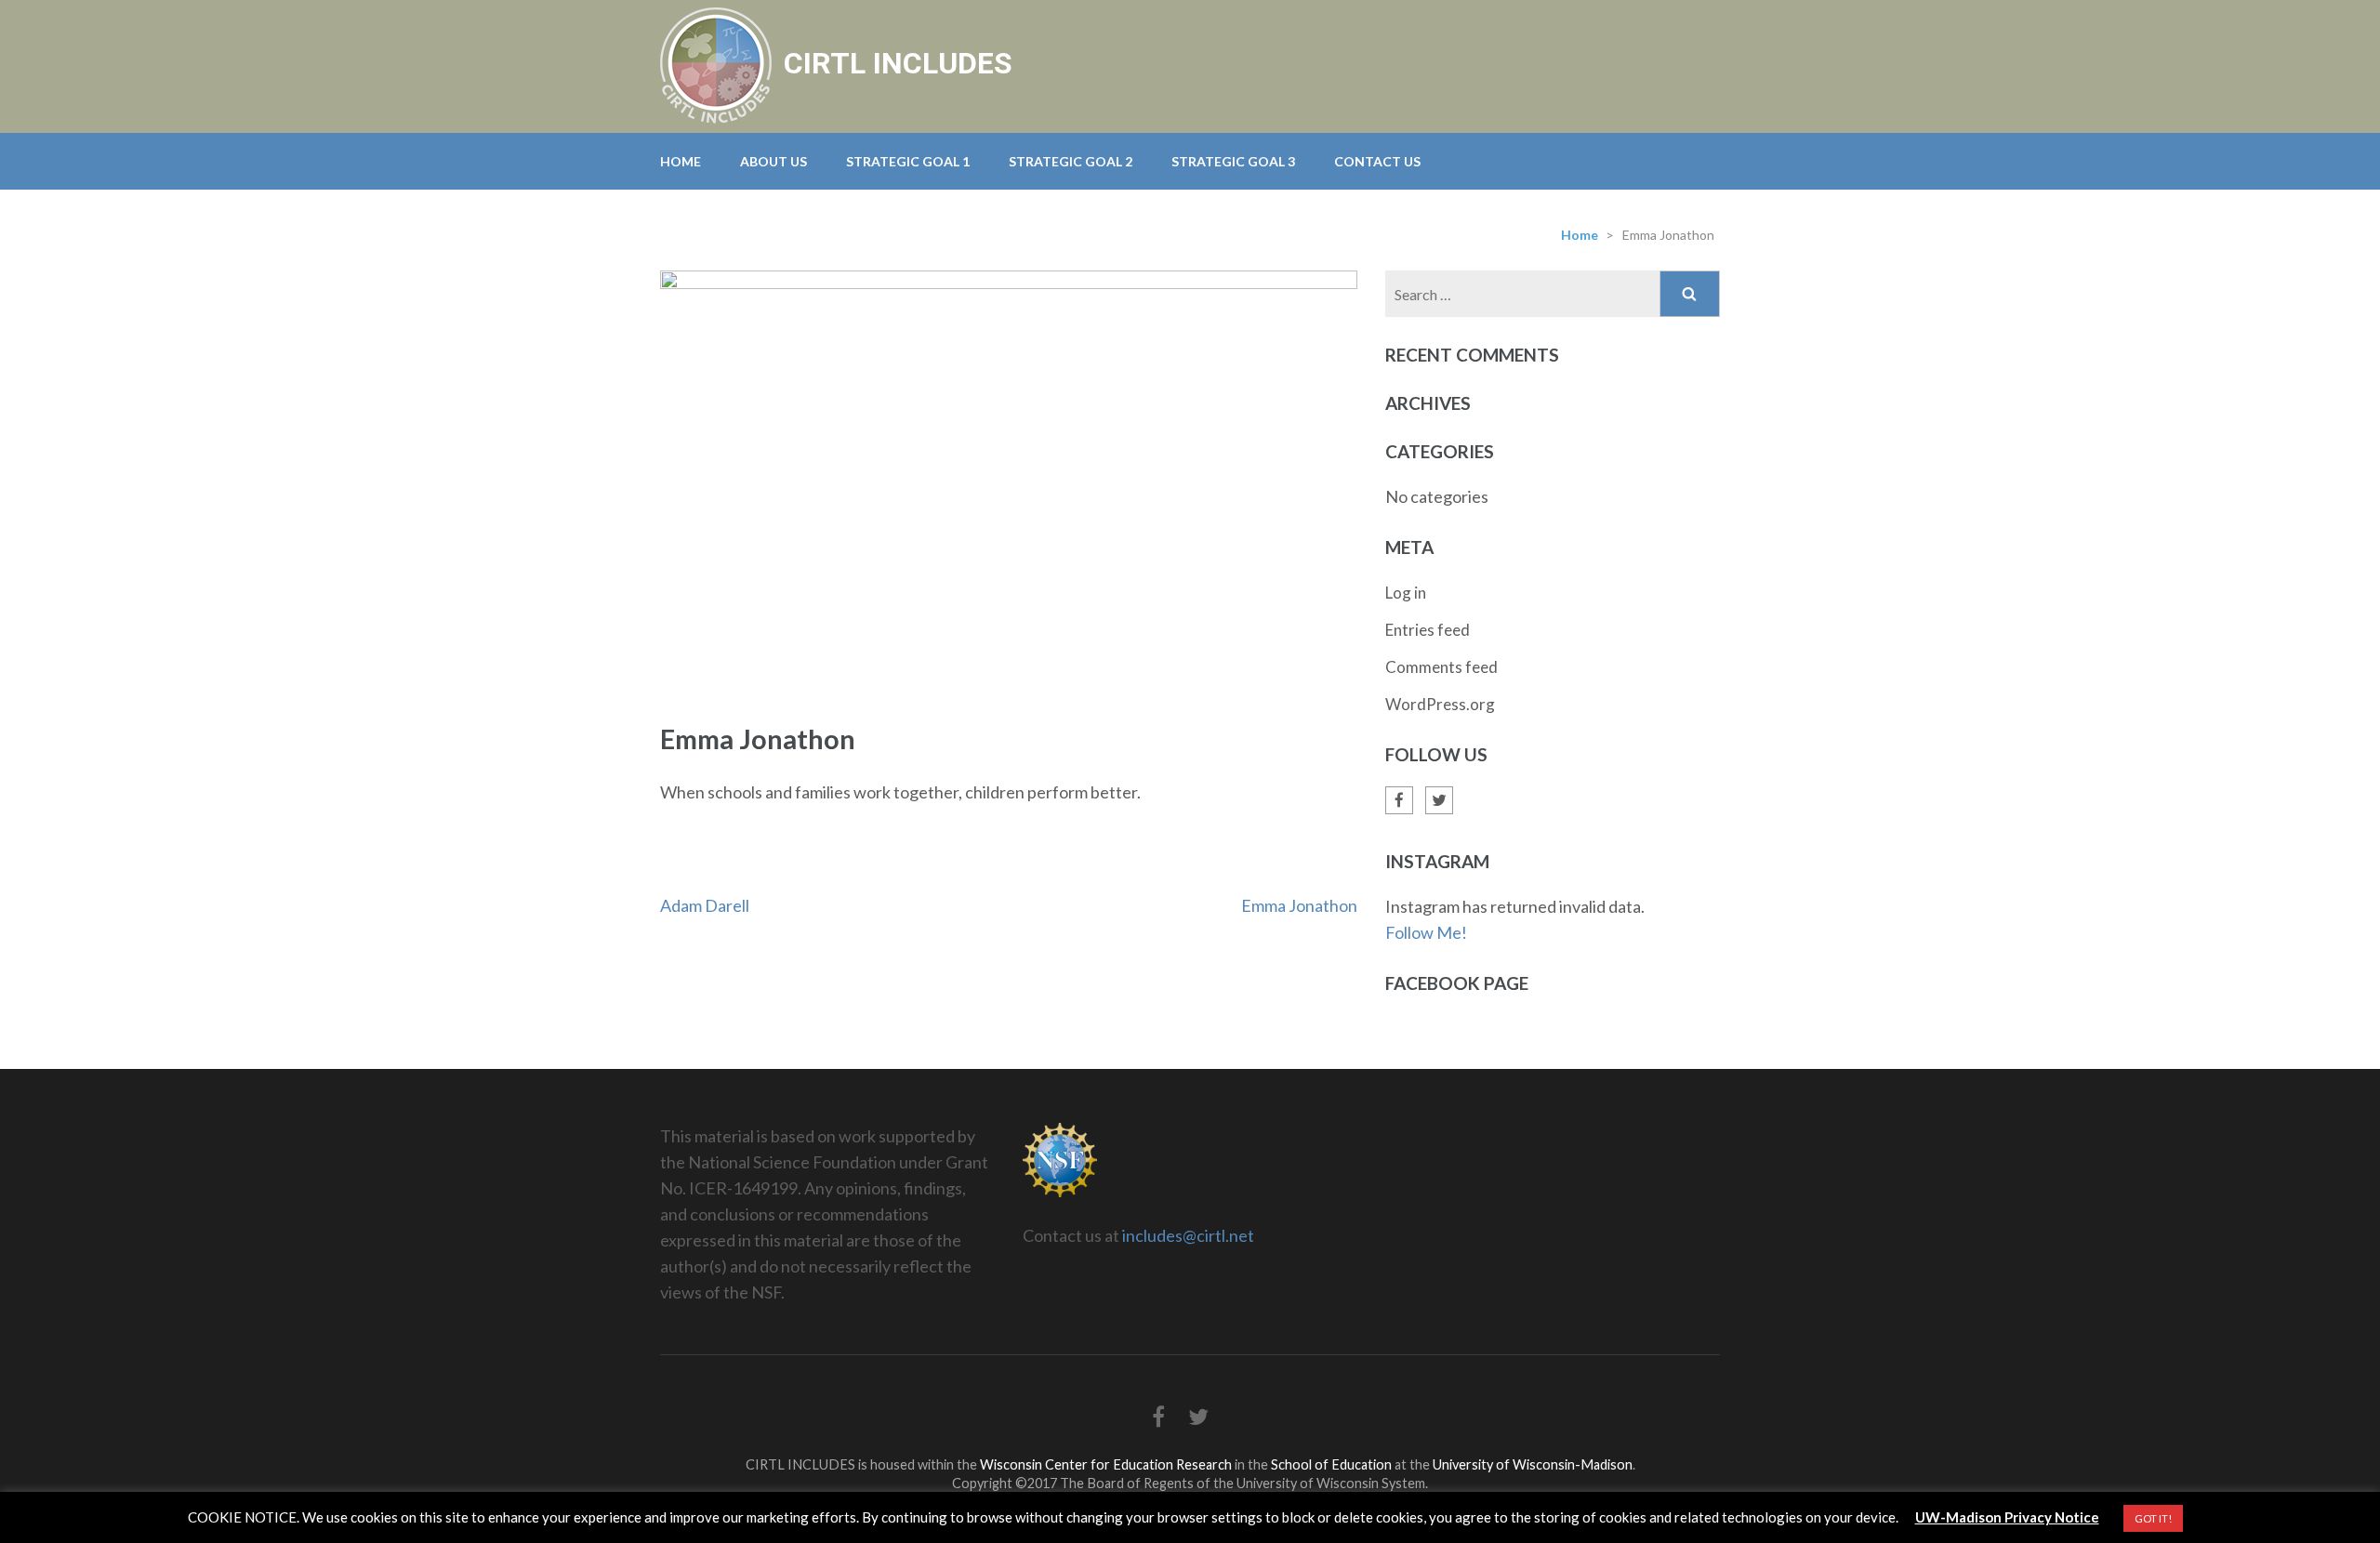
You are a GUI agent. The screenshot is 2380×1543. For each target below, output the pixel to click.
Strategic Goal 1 (908, 161)
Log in (1406, 593)
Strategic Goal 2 (1071, 161)
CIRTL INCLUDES (898, 63)
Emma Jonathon (1299, 905)
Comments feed (1441, 667)
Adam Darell (705, 905)
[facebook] (1399, 800)
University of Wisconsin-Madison (1533, 1464)
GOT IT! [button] (2153, 1518)
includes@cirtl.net (1188, 1235)
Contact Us (1377, 161)
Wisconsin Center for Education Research (1106, 1464)
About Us (773, 161)
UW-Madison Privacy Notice (2007, 1517)
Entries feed (1428, 630)
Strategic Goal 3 (1233, 161)
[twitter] (1439, 800)
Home (681, 161)
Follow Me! (1426, 932)
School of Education (1331, 1464)
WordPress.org (1440, 704)
